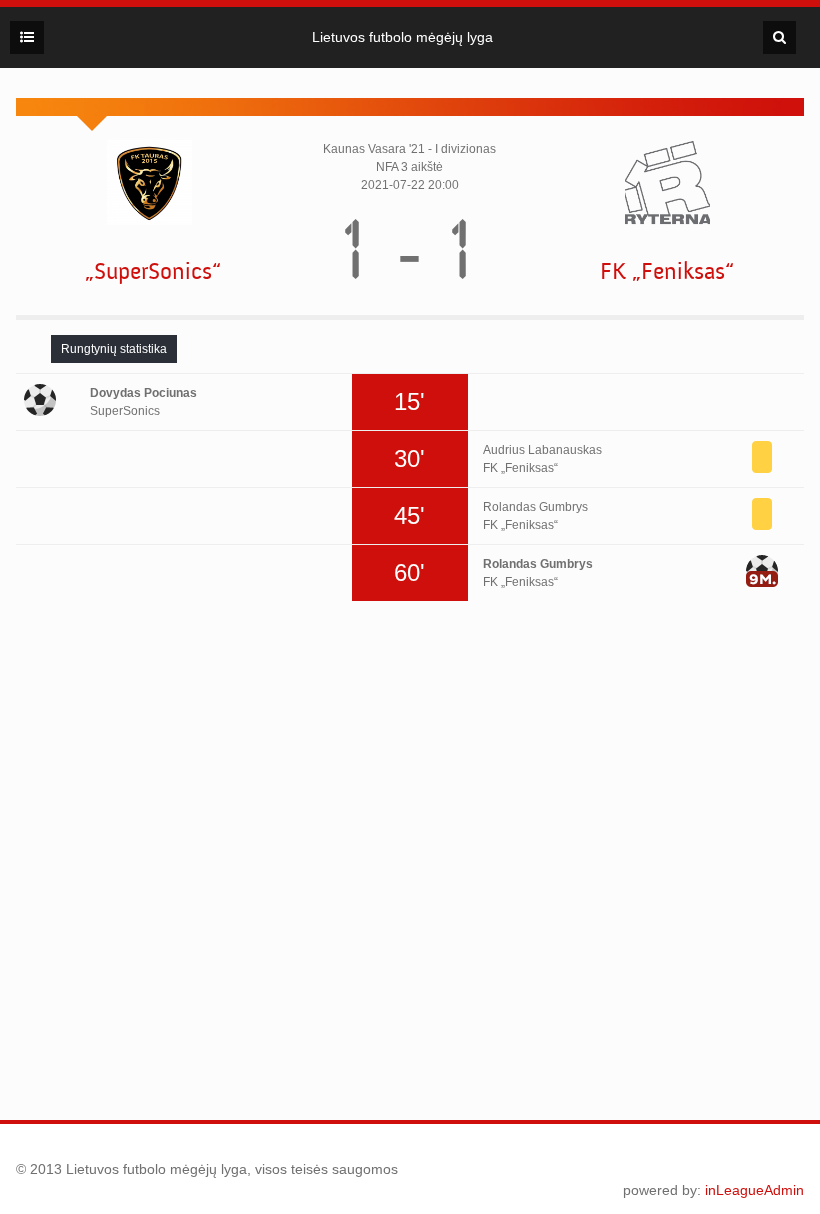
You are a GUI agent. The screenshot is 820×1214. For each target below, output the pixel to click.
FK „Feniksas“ (667, 271)
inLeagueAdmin (754, 1190)
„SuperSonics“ (153, 271)
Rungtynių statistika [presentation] (114, 349)
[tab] (114, 349)
